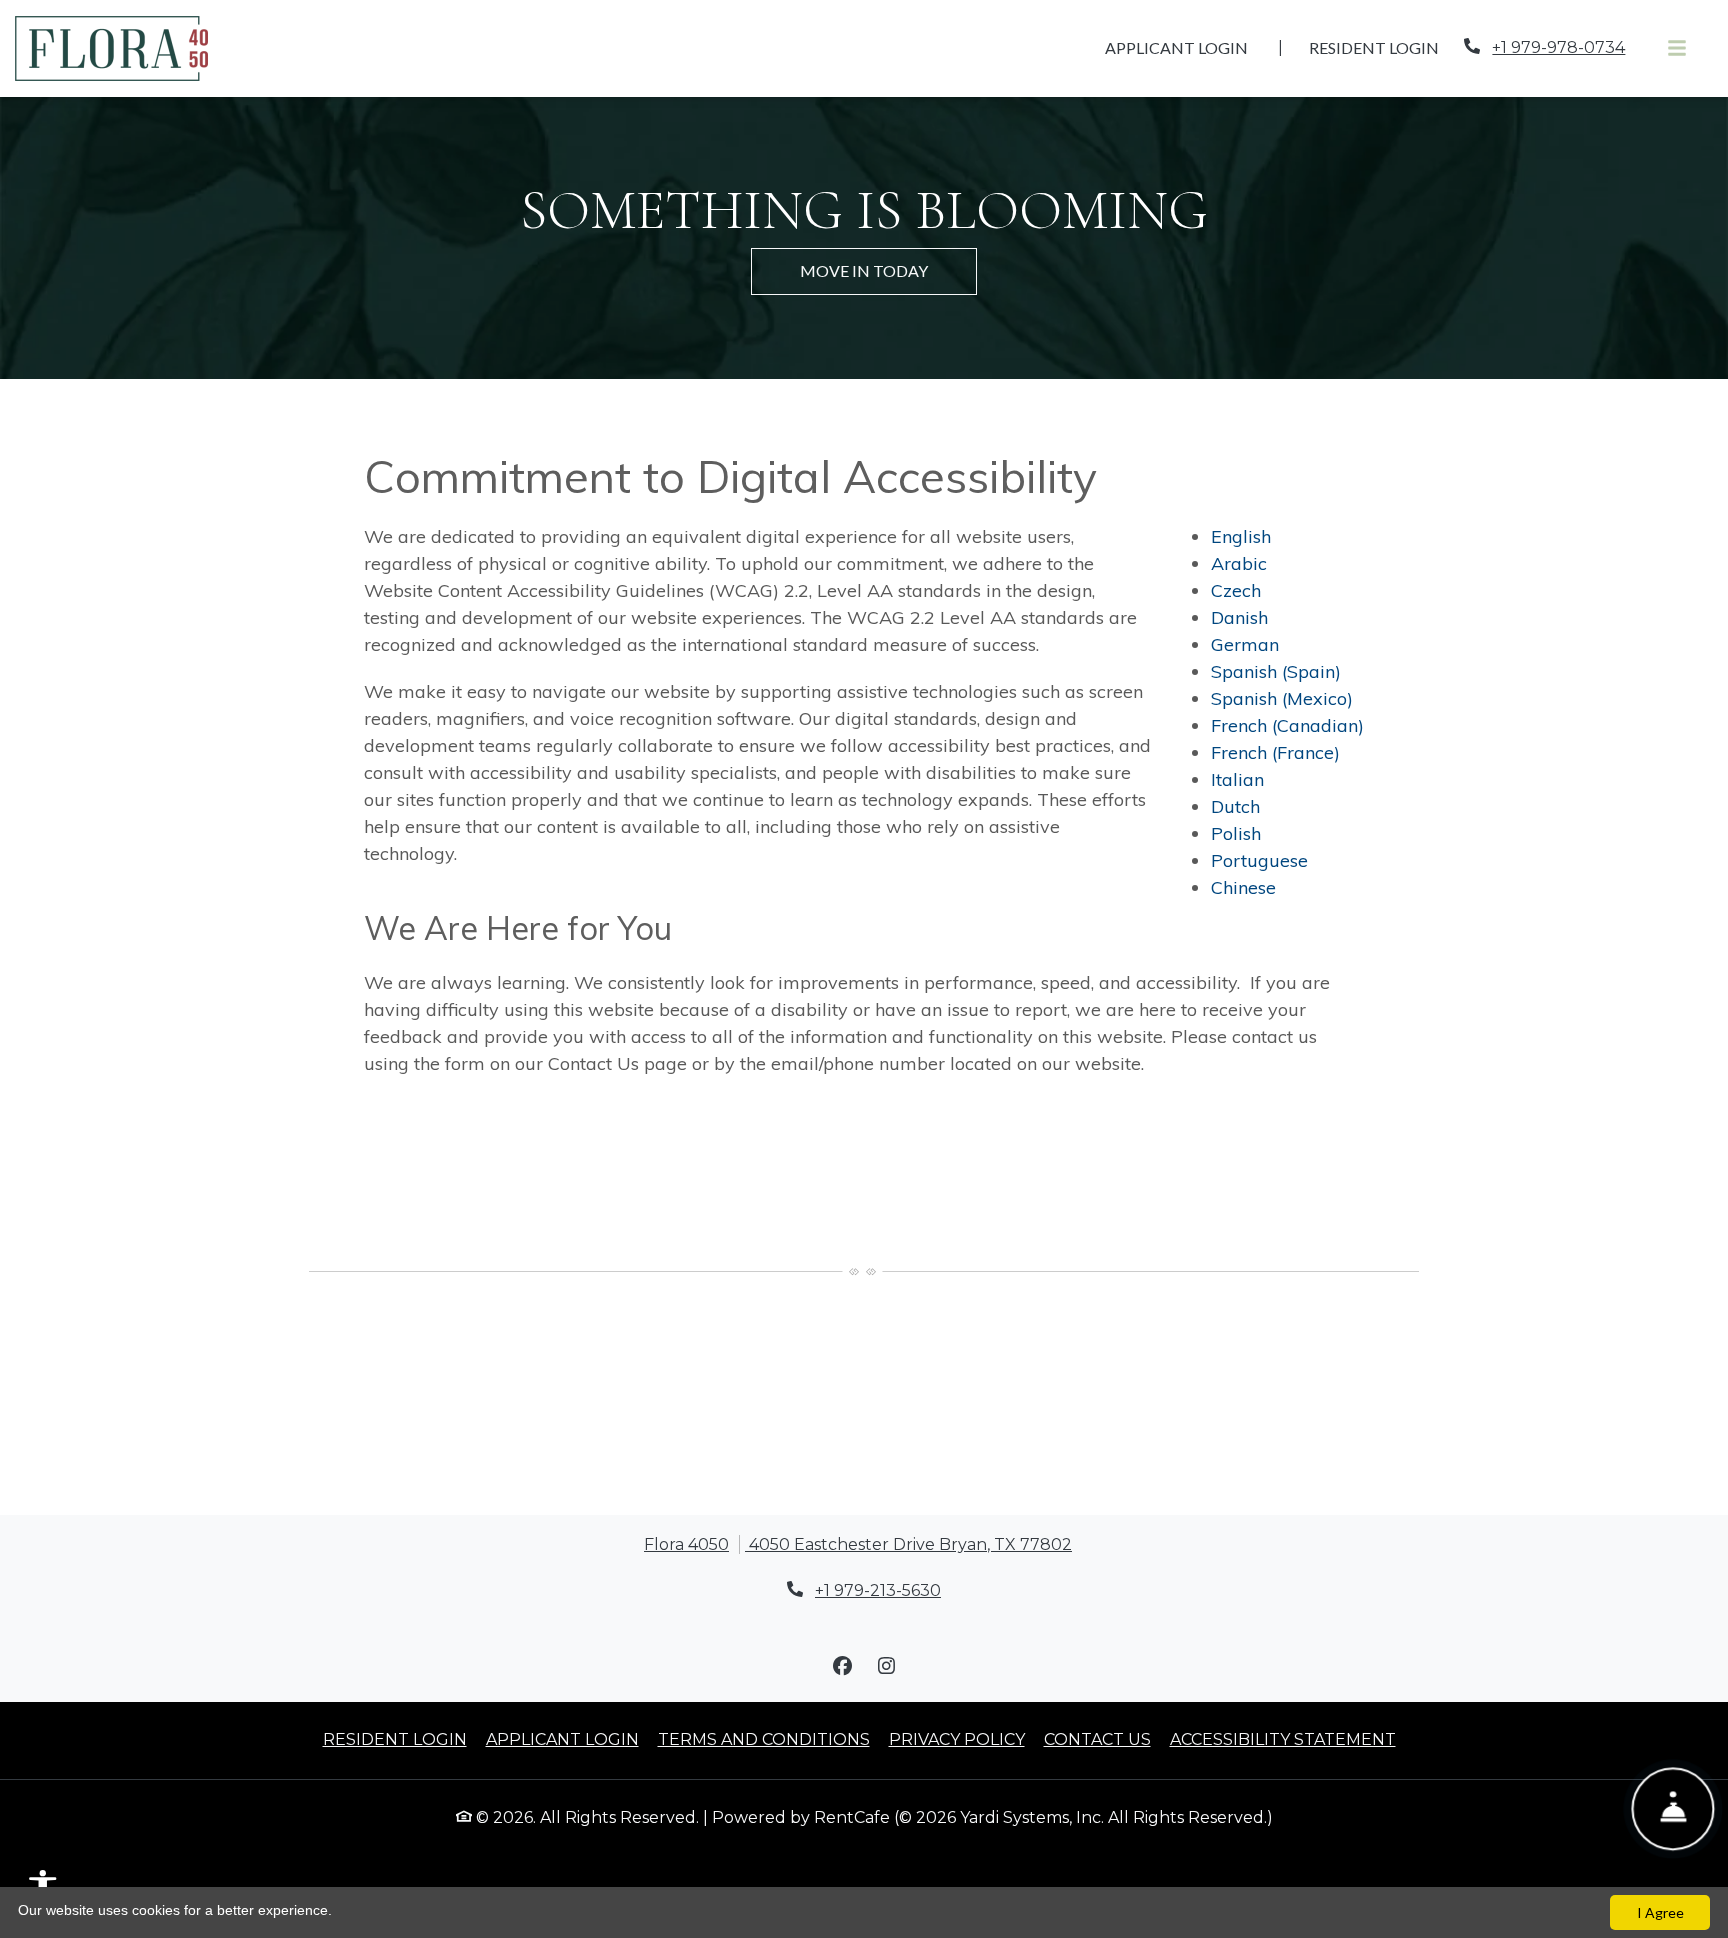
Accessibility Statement (1283, 1739)
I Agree (1660, 1912)
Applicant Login (1187, 47)
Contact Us (1097, 1739)
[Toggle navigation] (1677, 49)
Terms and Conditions (764, 1739)
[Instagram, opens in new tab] (886, 1666)
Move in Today (864, 270)
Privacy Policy (957, 1739)
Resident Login (1385, 47)
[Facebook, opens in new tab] (842, 1666)
